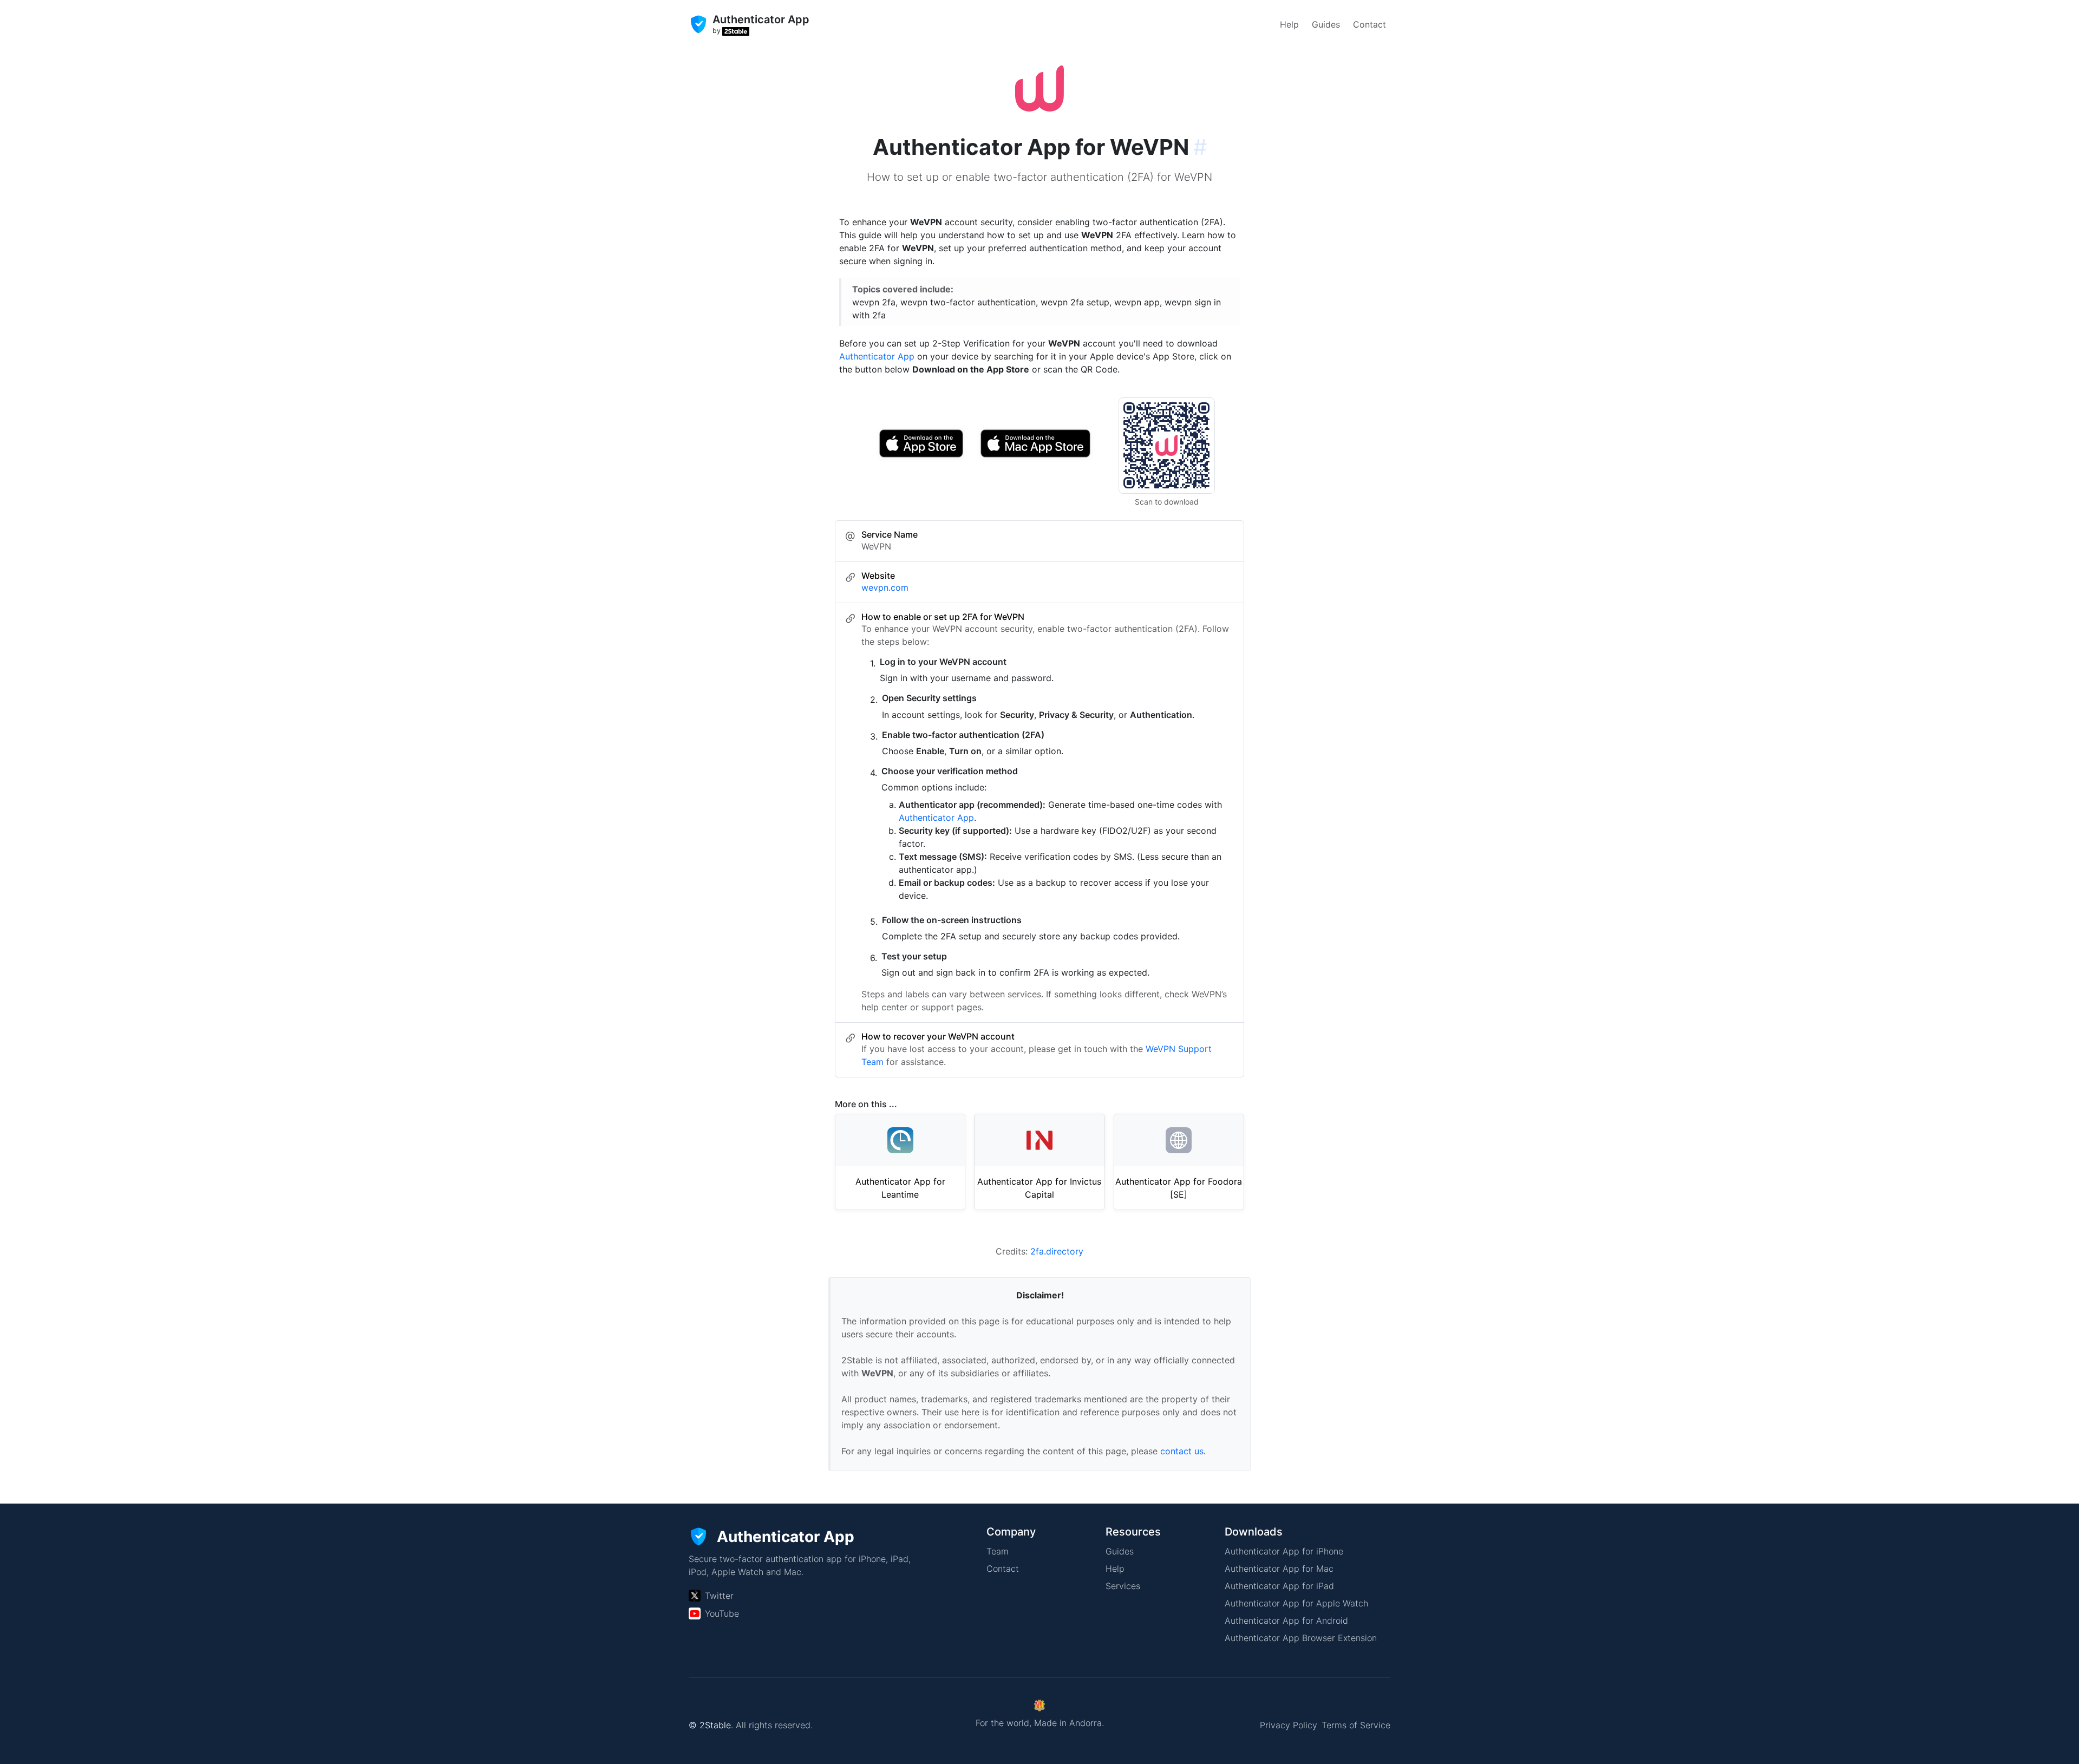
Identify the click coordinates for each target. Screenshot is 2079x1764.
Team (998, 1551)
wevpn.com (885, 587)
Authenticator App (877, 356)
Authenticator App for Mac (1279, 1569)
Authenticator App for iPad (1279, 1586)
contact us (1182, 1451)
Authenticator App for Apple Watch (1296, 1603)
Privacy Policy (1289, 1725)
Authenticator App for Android (1286, 1621)
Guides (1326, 24)
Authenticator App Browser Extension (1301, 1638)
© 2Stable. (711, 1725)
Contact (1369, 24)
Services (1123, 1586)
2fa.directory (1057, 1251)
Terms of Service (1356, 1725)
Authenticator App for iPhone (1284, 1551)
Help (1289, 24)
